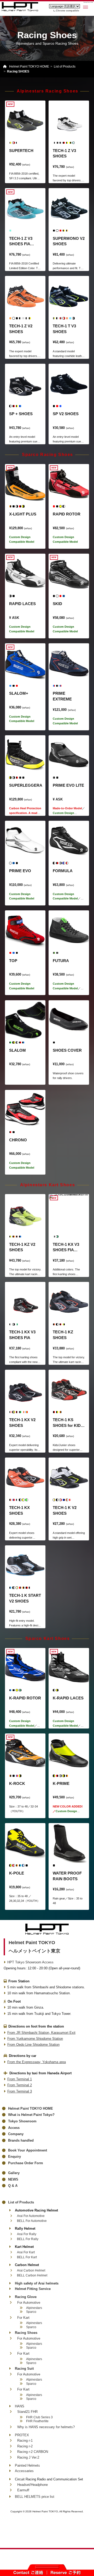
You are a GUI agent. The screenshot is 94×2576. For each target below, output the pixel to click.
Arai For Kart (26, 2252)
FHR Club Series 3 (39, 2417)
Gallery (14, 2173)
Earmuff (23, 2490)
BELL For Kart (27, 2257)
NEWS (13, 2179)
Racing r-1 (25, 2441)
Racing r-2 (25, 2446)
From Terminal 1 (20, 2079)
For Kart (23, 2318)
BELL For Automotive (32, 2221)
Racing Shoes (26, 2333)
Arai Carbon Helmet (31, 2270)
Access (14, 2128)
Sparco (31, 2312)
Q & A (13, 2186)
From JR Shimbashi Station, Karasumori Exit (41, 2033)
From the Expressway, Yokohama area (37, 2062)
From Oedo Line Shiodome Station (33, 2045)
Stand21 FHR (27, 2412)
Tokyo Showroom (22, 2121)
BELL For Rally (28, 2239)
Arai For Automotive (31, 2216)
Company (16, 2134)
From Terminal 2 (20, 2085)
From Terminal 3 (20, 2091)
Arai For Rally (27, 2234)
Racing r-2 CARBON (33, 2452)
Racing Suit (24, 2369)
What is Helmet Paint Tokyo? (31, 2115)
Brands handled (21, 2140)
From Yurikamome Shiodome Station (35, 2039)
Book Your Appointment (28, 2150)
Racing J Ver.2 (28, 2457)
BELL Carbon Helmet (32, 2275)
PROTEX (22, 2435)
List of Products (21, 2202)
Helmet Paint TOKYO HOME (31, 2108)
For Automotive (29, 2303)
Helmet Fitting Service (33, 2289)
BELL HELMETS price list (35, 2497)
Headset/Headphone (33, 2485)
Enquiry (14, 2157)
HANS (20, 2406)
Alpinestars (34, 2308)
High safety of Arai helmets (37, 2283)
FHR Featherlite (37, 2421)
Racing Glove (26, 2297)
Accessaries (24, 2471)
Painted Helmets (27, 2465)
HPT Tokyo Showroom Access (30, 1962)
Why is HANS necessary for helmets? (46, 2427)
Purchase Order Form (26, 2163)
